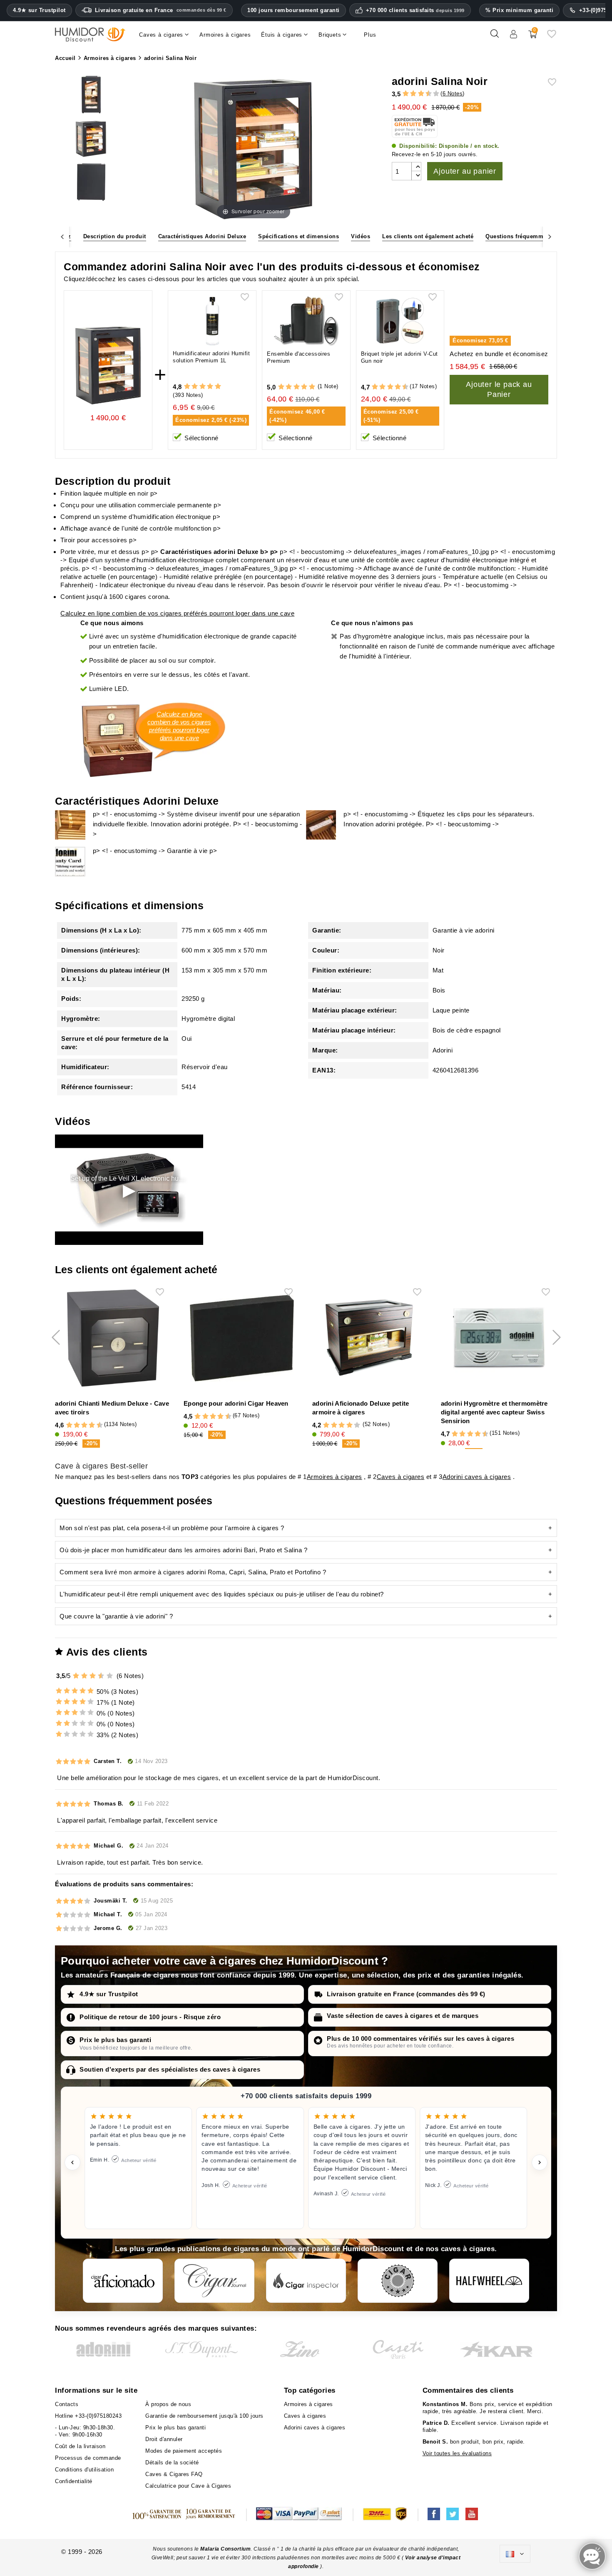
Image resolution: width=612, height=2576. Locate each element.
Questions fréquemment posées (529, 236)
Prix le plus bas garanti (115, 2040)
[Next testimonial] (540, 2162)
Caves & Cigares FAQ (174, 2474)
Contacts (67, 2404)
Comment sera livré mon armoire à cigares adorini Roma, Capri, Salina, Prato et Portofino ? (193, 1572)
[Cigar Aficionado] (123, 2281)
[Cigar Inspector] (306, 2281)
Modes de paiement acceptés (184, 2451)
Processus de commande (88, 2458)
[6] (421, 94)
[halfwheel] (489, 2281)
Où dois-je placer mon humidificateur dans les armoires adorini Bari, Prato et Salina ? (183, 1550)
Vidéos (361, 236)
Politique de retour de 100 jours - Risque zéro (150, 2017)
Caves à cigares (401, 1477)
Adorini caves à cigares (477, 1477)
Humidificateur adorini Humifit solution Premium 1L (211, 357)
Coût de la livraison (80, 2446)
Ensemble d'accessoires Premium (299, 357)
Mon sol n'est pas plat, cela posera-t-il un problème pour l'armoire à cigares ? (172, 1528)
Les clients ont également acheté (428, 236)
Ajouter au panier (465, 171)
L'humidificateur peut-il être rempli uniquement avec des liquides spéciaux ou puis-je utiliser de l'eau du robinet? (222, 1594)
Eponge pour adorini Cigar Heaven (236, 1403)
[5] (417, 94)
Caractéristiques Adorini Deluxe (202, 236)
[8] (398, 387)
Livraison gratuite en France (161, 10)
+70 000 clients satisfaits (415, 10)
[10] (436, 94)
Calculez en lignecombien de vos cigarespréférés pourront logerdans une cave (179, 726)
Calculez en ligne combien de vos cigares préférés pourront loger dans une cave (177, 613)
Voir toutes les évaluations (457, 2453)
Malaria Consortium (225, 2549)
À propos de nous (168, 2404)
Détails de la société (172, 2463)
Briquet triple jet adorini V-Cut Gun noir (399, 357)
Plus (370, 35)
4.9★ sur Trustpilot (39, 10)
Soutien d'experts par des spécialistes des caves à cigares (170, 2069)
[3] (410, 94)
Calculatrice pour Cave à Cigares (188, 2486)
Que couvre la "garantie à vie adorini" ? (116, 1616)
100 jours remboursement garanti (294, 10)
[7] (425, 94)
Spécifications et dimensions (299, 236)
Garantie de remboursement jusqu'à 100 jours (204, 2416)
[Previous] (62, 236)
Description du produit (115, 236)
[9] (433, 94)
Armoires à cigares (335, 1477)
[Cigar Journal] (214, 2281)
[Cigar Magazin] (398, 2281)
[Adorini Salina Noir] (91, 96)
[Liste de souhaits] (552, 37)
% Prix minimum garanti (519, 10)
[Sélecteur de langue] (515, 2554)
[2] (406, 94)
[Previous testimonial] (72, 2162)
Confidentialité (74, 2481)
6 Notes (453, 94)
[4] (413, 94)
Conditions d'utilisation (84, 2470)
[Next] (550, 236)
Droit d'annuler (164, 2439)
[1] (402, 94)
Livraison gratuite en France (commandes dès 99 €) (406, 1994)
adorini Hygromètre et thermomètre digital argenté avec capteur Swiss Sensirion (494, 1412)
